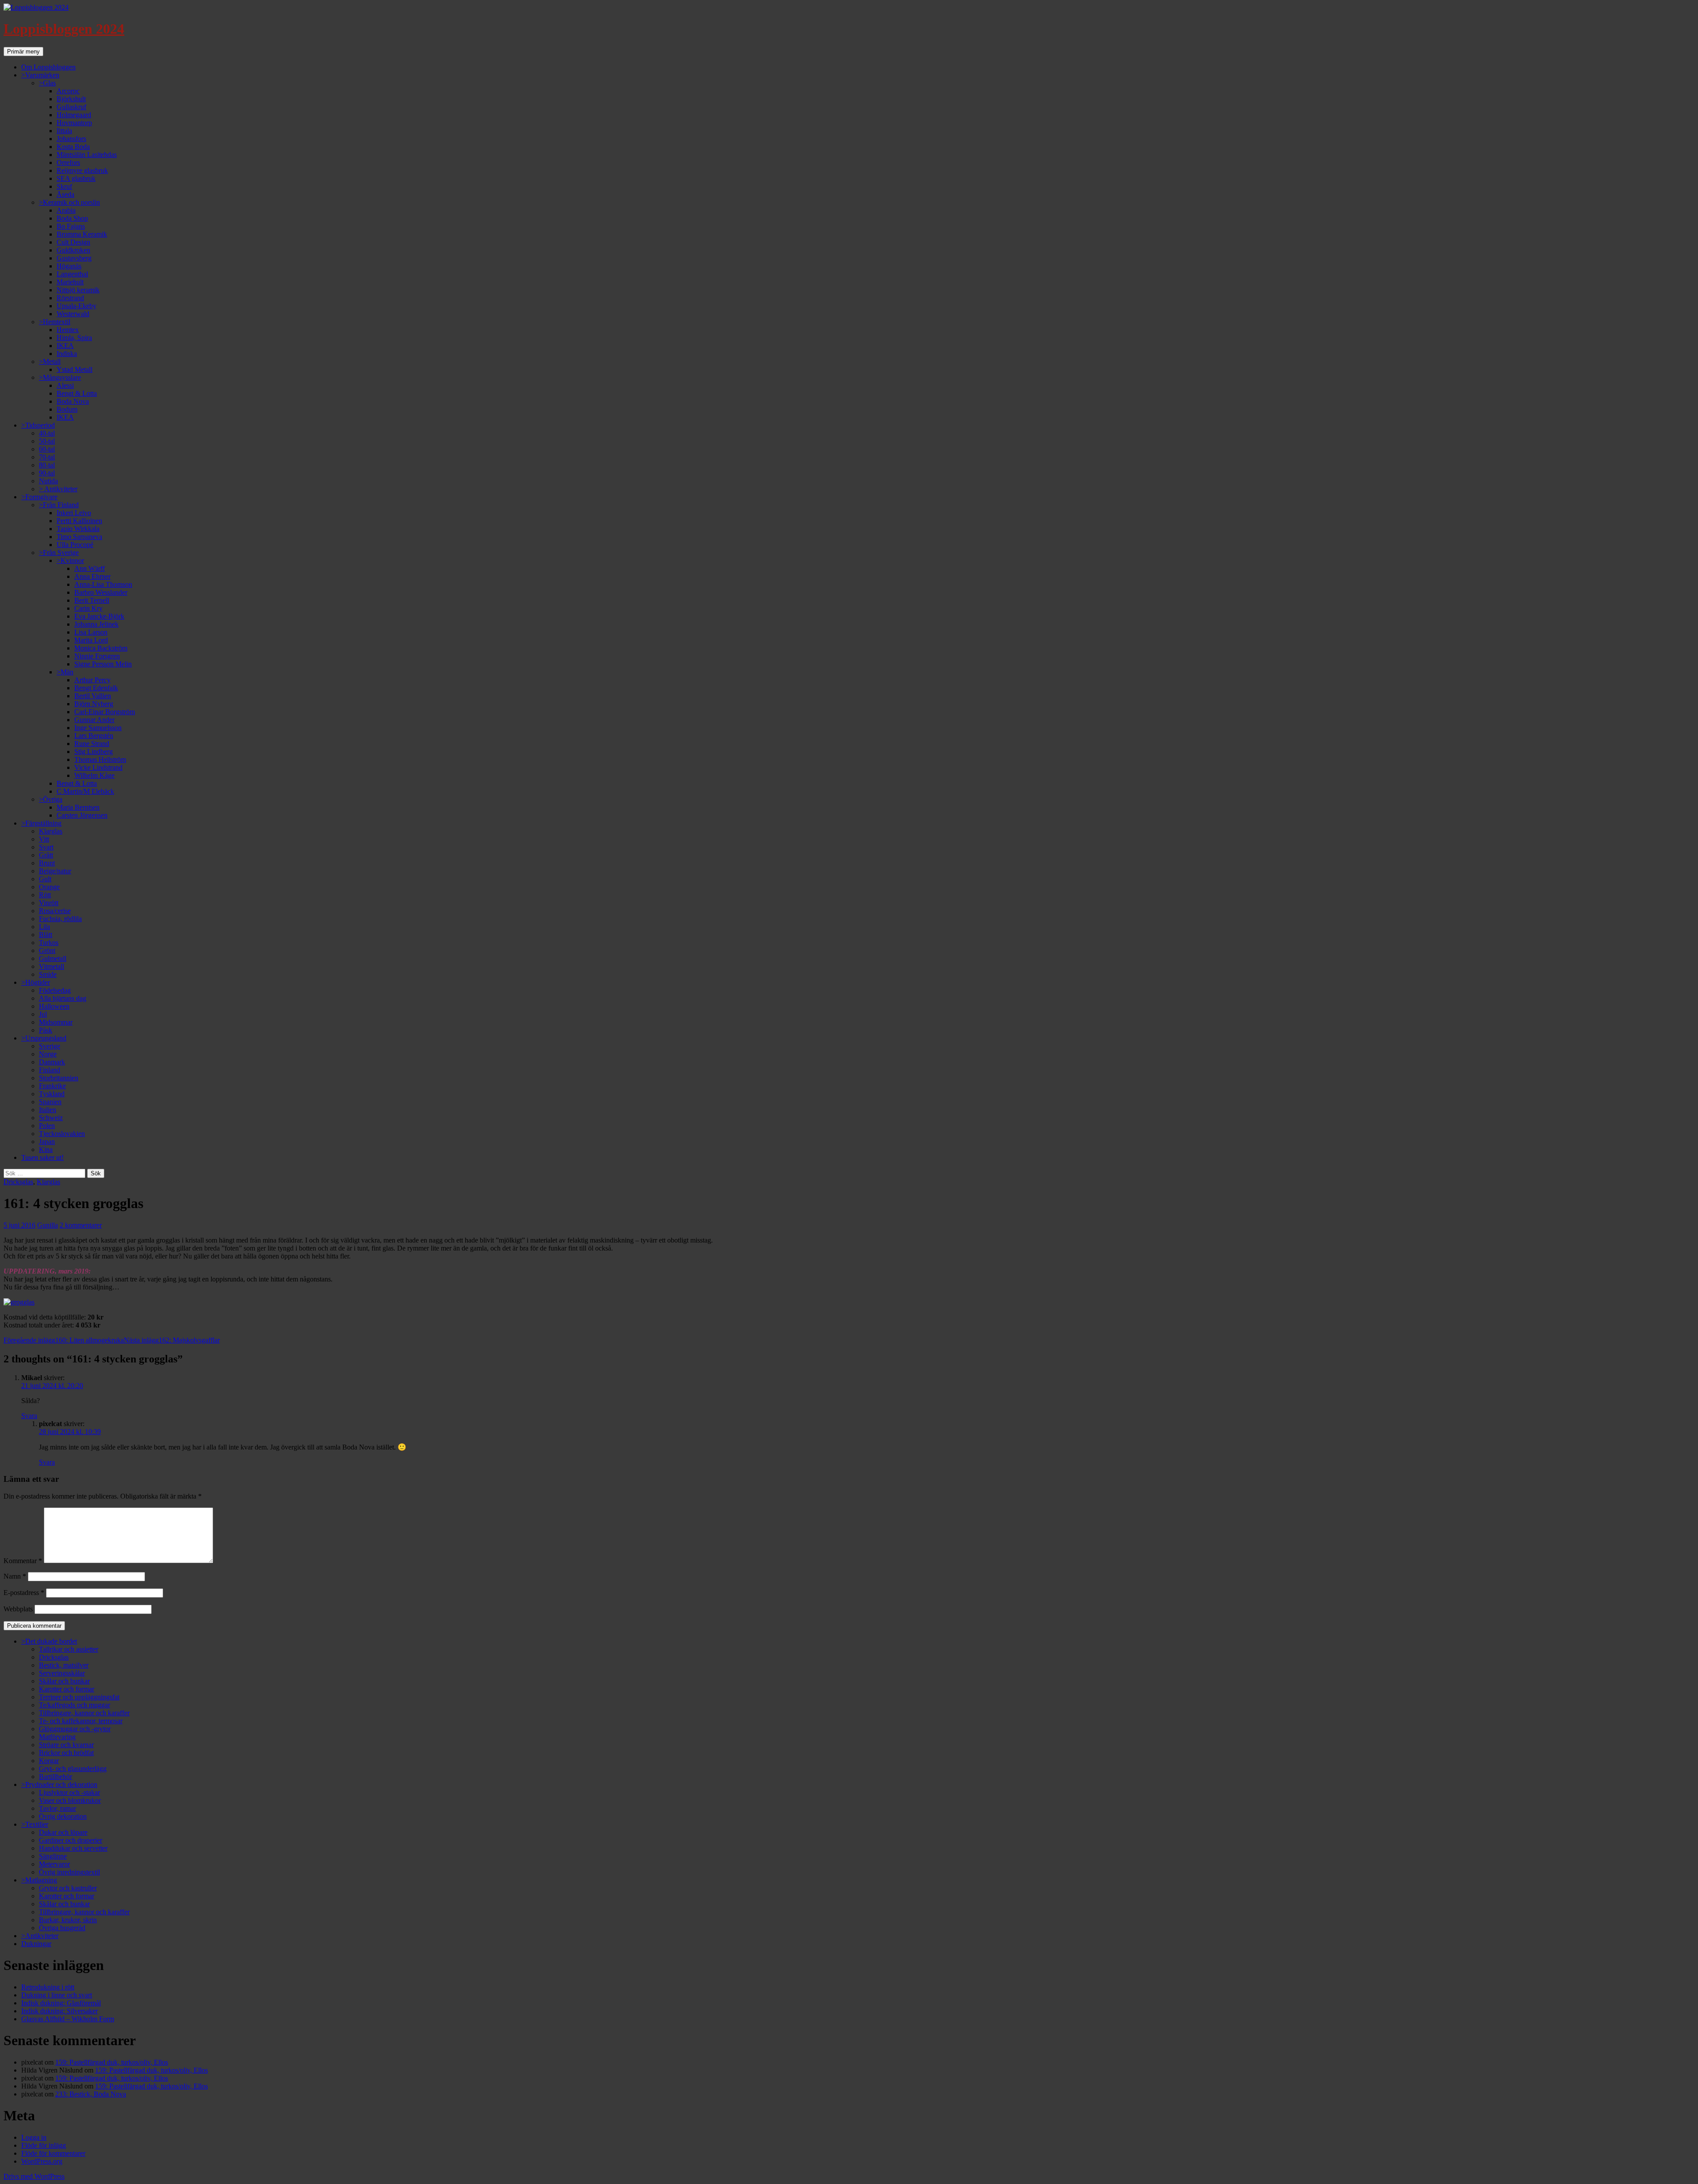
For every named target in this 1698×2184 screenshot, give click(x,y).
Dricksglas (18, 1182)
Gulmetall (53, 958)
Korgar (49, 1761)
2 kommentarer (81, 1225)
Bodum (67, 409)
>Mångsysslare (60, 377)
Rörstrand (70, 298)
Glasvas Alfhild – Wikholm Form (68, 2019)
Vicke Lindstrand (98, 767)
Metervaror (54, 1864)
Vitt (44, 839)
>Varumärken (40, 75)
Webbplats (18, 1609)
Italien (48, 1110)
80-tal (47, 465)
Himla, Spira (74, 338)
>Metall (50, 361)
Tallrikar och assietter (69, 1649)
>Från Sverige (59, 553)
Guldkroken (73, 250)
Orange (49, 887)
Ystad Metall (75, 369)
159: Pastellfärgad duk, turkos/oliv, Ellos (112, 2062)
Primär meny (23, 52)
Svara (29, 1416)
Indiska (67, 354)
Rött (45, 895)
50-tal (47, 441)
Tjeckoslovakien (62, 1134)
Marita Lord (91, 640)
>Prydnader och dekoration (59, 1784)
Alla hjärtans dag (63, 998)
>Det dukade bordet (49, 1641)
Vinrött (49, 903)
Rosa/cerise (55, 911)
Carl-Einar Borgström (105, 712)
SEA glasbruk (76, 178)
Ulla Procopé (75, 545)
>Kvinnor (70, 560)
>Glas (47, 83)
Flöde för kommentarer (53, 2153)
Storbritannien (59, 1078)
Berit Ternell (92, 600)
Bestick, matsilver (64, 1665)
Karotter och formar (67, 1689)
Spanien (50, 1102)
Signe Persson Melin (103, 664)
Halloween (54, 1006)
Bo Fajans (71, 226)
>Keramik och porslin (69, 202)
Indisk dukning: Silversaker (59, 2011)
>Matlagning (39, 1880)
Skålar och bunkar (64, 1681)
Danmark (52, 1062)
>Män (65, 672)
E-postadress (24, 1593)
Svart (46, 847)
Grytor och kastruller (68, 1888)
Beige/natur (55, 871)
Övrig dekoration (63, 1816)
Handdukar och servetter (73, 1848)
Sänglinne (53, 1856)
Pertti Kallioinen (79, 521)
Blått (46, 935)
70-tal (47, 457)
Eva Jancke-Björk (99, 616)
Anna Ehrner (92, 576)
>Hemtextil (55, 322)
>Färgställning (41, 823)
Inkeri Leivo (74, 513)
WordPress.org (42, 2161)
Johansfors (71, 139)
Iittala (64, 131)
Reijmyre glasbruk (82, 170)
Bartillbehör (55, 1777)
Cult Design (73, 242)
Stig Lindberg (94, 752)
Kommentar (23, 1561)
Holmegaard (74, 115)
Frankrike (52, 1086)
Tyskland (52, 1094)
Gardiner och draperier (71, 1840)
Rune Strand (92, 744)
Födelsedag (55, 990)
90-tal (47, 473)
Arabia (66, 210)
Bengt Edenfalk (96, 688)
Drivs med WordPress (34, 2176)
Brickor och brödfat (66, 1753)
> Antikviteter (58, 489)
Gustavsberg (74, 258)
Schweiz (51, 1118)
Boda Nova (73, 401)
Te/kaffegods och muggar (75, 1705)
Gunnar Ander (94, 720)
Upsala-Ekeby (76, 306)
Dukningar (36, 1944)
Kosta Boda (73, 147)
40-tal (47, 433)
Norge (48, 1054)
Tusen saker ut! (42, 1157)
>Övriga (51, 799)
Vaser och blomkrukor (70, 1800)
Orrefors (68, 163)
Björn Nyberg (94, 704)
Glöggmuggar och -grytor (75, 1729)
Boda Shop (72, 218)
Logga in (34, 2137)
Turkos (49, 943)
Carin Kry (88, 608)
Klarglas (51, 831)
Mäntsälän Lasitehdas (87, 155)
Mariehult (70, 282)
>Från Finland (59, 505)
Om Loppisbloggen (48, 67)
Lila (44, 927)
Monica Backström (101, 648)
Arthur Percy (92, 680)
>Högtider (36, 982)
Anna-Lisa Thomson (103, 584)
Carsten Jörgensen (82, 815)
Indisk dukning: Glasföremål (61, 2003)
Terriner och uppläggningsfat (79, 1697)
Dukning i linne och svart (57, 1995)
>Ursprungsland (44, 1038)
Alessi (65, 385)
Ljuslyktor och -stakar (69, 1792)
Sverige (50, 1046)
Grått (46, 855)
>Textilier (35, 1824)
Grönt (47, 950)
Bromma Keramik (82, 234)
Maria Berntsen (78, 807)
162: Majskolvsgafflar (172, 1340)
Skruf (64, 186)
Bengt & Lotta (77, 393)
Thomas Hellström (100, 759)
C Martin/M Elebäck (85, 791)
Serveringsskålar (62, 1673)
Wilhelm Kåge (94, 775)
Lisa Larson (91, 632)
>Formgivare (39, 497)
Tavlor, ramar (57, 1808)
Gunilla (48, 1225)
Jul (43, 1014)
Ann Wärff (90, 568)
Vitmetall (52, 966)
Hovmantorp (74, 123)
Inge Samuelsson (98, 728)
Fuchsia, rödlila (60, 919)
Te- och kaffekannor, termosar (81, 1721)
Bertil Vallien (93, 696)
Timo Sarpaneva (79, 537)
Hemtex (68, 330)
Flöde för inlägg (44, 2145)
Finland (50, 1070)
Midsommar (56, 1022)
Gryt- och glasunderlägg (73, 1769)
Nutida (48, 481)
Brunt (47, 863)
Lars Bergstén (94, 736)
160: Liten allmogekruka (64, 1340)
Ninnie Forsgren (97, 656)
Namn (15, 1576)
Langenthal (72, 274)
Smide (48, 974)
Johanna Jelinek (96, 624)
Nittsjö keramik (78, 290)
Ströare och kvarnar (66, 1745)
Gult (45, 879)
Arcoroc (68, 91)
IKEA (65, 346)
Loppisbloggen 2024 (64, 29)
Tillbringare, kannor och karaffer (84, 1713)
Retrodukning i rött (48, 1987)
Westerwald (73, 314)
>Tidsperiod (38, 425)
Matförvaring (57, 1737)
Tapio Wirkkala (78, 529)
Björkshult (71, 99)
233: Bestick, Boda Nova (91, 2094)
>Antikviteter (40, 1936)
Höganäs (69, 266)
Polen (47, 1126)
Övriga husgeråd (62, 1928)
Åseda (65, 194)
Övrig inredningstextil (69, 1872)
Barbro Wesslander (101, 592)
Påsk (46, 1030)
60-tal (47, 449)
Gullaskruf (71, 107)
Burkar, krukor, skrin (68, 1920)
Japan (47, 1142)
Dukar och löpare (63, 1832)
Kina (46, 1149)
